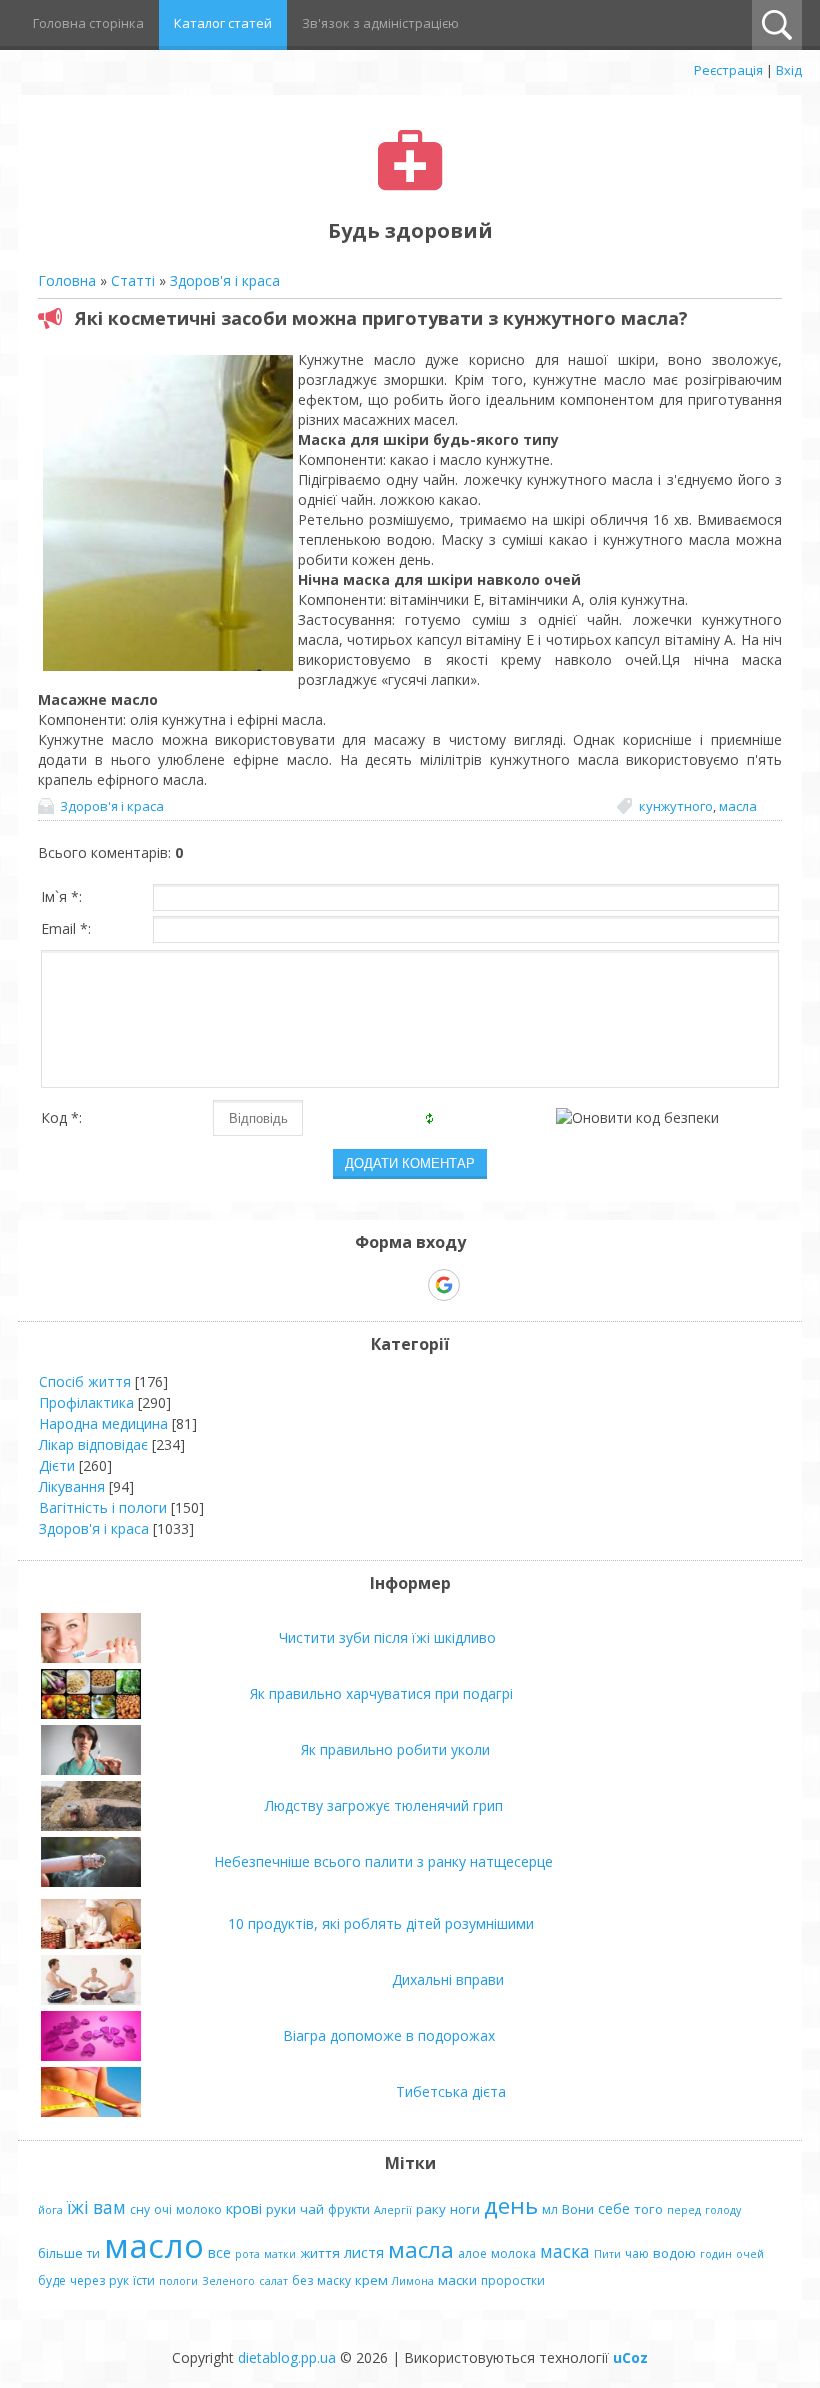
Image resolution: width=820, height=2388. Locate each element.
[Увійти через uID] (375, 1285)
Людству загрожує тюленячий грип (384, 1805)
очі (163, 2209)
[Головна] (410, 185)
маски (457, 2280)
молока (513, 2253)
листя (364, 2252)
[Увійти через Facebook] (409, 1285)
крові (244, 2208)
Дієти (57, 1465)
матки (280, 2254)
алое (472, 2253)
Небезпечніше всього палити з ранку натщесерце (383, 1861)
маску (334, 2280)
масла (738, 806)
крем (371, 2280)
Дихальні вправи (448, 1979)
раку (431, 2209)
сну (140, 2209)
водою (674, 2253)
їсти (144, 2280)
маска (565, 2251)
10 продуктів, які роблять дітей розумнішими (381, 1923)
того (648, 2209)
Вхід (789, 70)
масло (154, 2245)
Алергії (393, 2210)
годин (716, 2254)
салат (273, 2281)
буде (52, 2280)
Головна (67, 280)
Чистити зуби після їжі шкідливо (387, 1637)
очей (750, 2254)
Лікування (72, 1486)
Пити (607, 2254)
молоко (199, 2209)
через (87, 2280)
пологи (178, 2281)
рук (119, 2280)
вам (109, 2207)
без (302, 2280)
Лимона (413, 2281)
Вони (578, 2209)
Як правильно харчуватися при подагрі (381, 1693)
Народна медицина (103, 1423)
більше (60, 2253)
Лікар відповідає (93, 1444)
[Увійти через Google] (444, 1285)
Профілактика (86, 1402)
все (219, 2252)
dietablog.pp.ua (287, 2357)
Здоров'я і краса (225, 280)
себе (614, 2208)
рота (247, 2254)
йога (50, 2210)
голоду (723, 2210)
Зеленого (228, 2281)
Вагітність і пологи (103, 1507)
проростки (513, 2280)
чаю (637, 2253)
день (511, 2205)
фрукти (349, 2209)
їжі (78, 2207)
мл (550, 2209)
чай (312, 2209)
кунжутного (676, 806)
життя (320, 2253)
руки (281, 2209)
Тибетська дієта (451, 2091)
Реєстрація (728, 70)
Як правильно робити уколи (395, 1749)
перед (684, 2210)
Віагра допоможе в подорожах (389, 2035)
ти (93, 2253)
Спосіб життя (85, 1381)
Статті (133, 280)
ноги (465, 2209)
